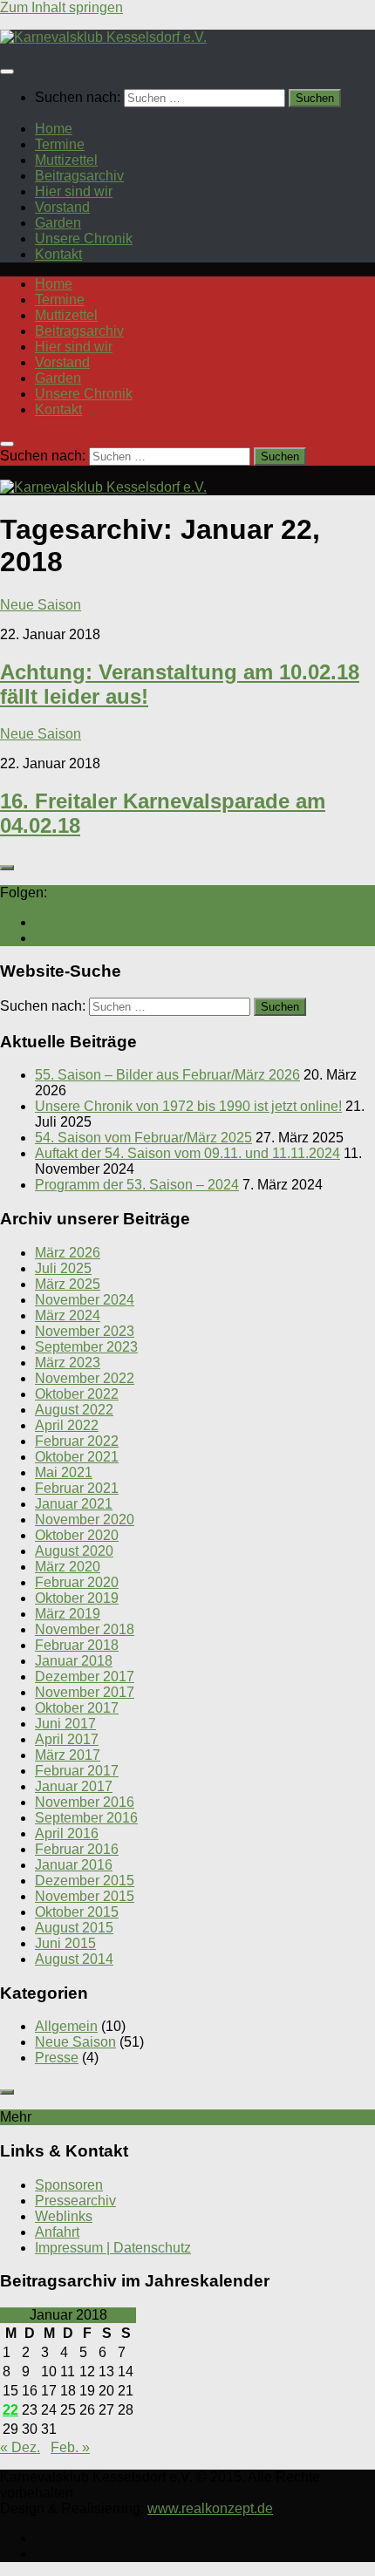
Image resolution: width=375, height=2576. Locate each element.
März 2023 (68, 1363)
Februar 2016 (77, 1849)
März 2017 (68, 1755)
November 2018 (85, 1629)
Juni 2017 (65, 1724)
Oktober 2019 (77, 1598)
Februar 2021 (77, 1488)
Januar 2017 (74, 1786)
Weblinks (64, 2216)
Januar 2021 (74, 1504)
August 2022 (74, 1410)
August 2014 (74, 1959)
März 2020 (68, 1567)
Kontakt (58, 254)
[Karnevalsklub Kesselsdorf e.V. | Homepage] (103, 37)
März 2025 (68, 1284)
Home (54, 129)
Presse (57, 2058)
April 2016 (67, 1833)
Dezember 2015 (85, 1881)
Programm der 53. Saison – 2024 (137, 1185)
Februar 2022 (77, 1441)
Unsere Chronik (84, 239)
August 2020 (74, 1551)
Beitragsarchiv (79, 176)
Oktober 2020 (77, 1535)
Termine (60, 144)
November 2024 (85, 1300)
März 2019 (68, 1614)
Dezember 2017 (85, 1676)
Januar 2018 (74, 1661)
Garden (58, 223)
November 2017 (85, 1692)
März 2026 (68, 1253)
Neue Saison (41, 605)
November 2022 (85, 1378)
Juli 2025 (63, 1268)
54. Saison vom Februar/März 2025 (143, 1138)
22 (10, 2410)
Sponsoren (69, 2185)
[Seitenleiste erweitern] (7, 868)
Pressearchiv (75, 2201)
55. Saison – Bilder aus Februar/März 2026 (167, 1075)
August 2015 (74, 1928)
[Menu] (7, 72)
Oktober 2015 (77, 1912)
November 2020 (85, 1520)
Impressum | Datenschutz (113, 2248)
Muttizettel (66, 160)
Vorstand (62, 207)
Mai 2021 (64, 1472)
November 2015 (85, 1896)
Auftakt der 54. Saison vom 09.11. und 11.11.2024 (187, 1153)
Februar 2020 (77, 1582)
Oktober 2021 (77, 1457)
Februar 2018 (77, 1645)
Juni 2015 (65, 1943)
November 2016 (85, 1802)
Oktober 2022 (77, 1394)
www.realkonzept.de (210, 2508)
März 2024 (68, 1315)
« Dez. (20, 2447)
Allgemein (66, 2026)
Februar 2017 (77, 1771)
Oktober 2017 (77, 1708)
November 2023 (85, 1331)
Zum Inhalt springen (61, 7)
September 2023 (86, 1347)
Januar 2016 (74, 1865)
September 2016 (86, 1818)
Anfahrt (57, 2232)
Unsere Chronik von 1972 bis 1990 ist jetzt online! (188, 1106)
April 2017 (67, 1739)
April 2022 (67, 1425)
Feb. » (70, 2447)
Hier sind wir (74, 191)
